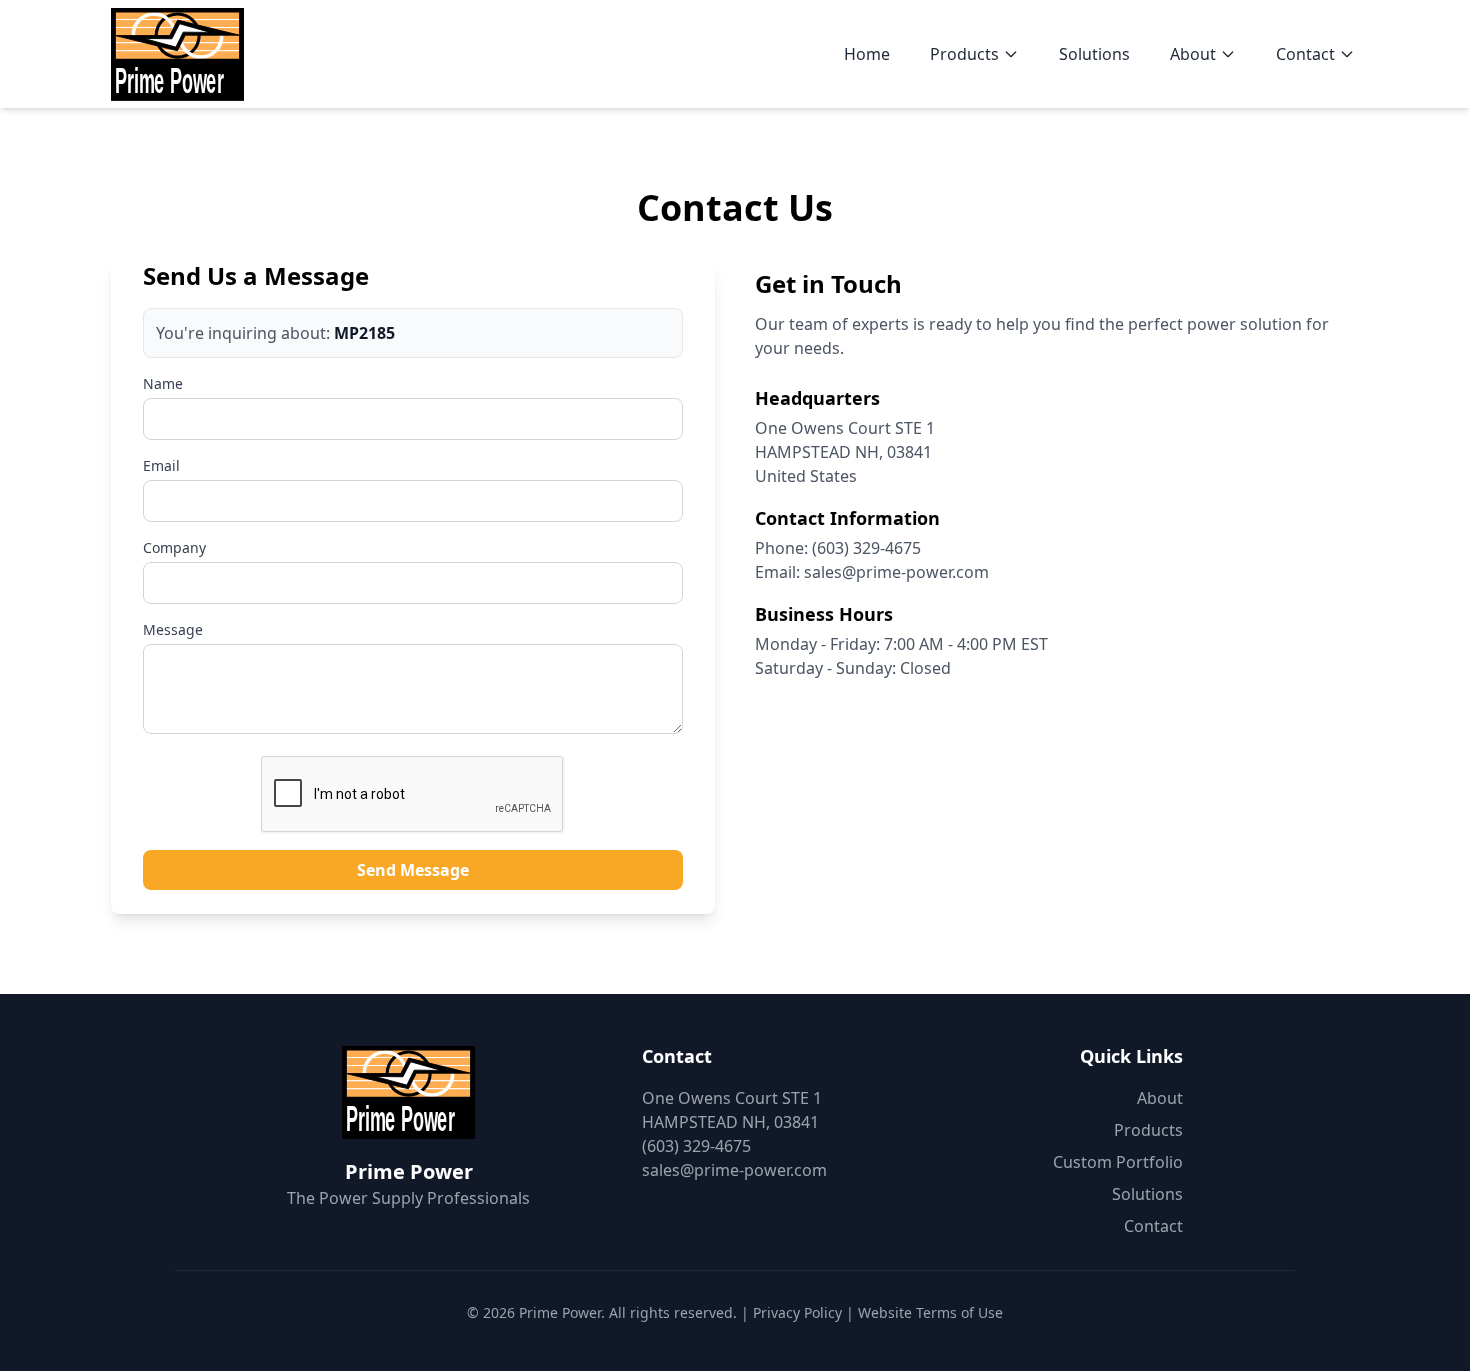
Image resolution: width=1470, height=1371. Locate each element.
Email (161, 465)
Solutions (1094, 54)
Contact (1305, 54)
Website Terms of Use (930, 1312)
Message (173, 629)
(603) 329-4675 (866, 548)
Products (964, 54)
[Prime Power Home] (177, 54)
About (1193, 54)
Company (174, 547)
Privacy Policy (797, 1312)
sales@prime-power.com (896, 572)
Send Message (413, 870)
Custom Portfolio (1118, 1162)
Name (163, 383)
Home (867, 54)
